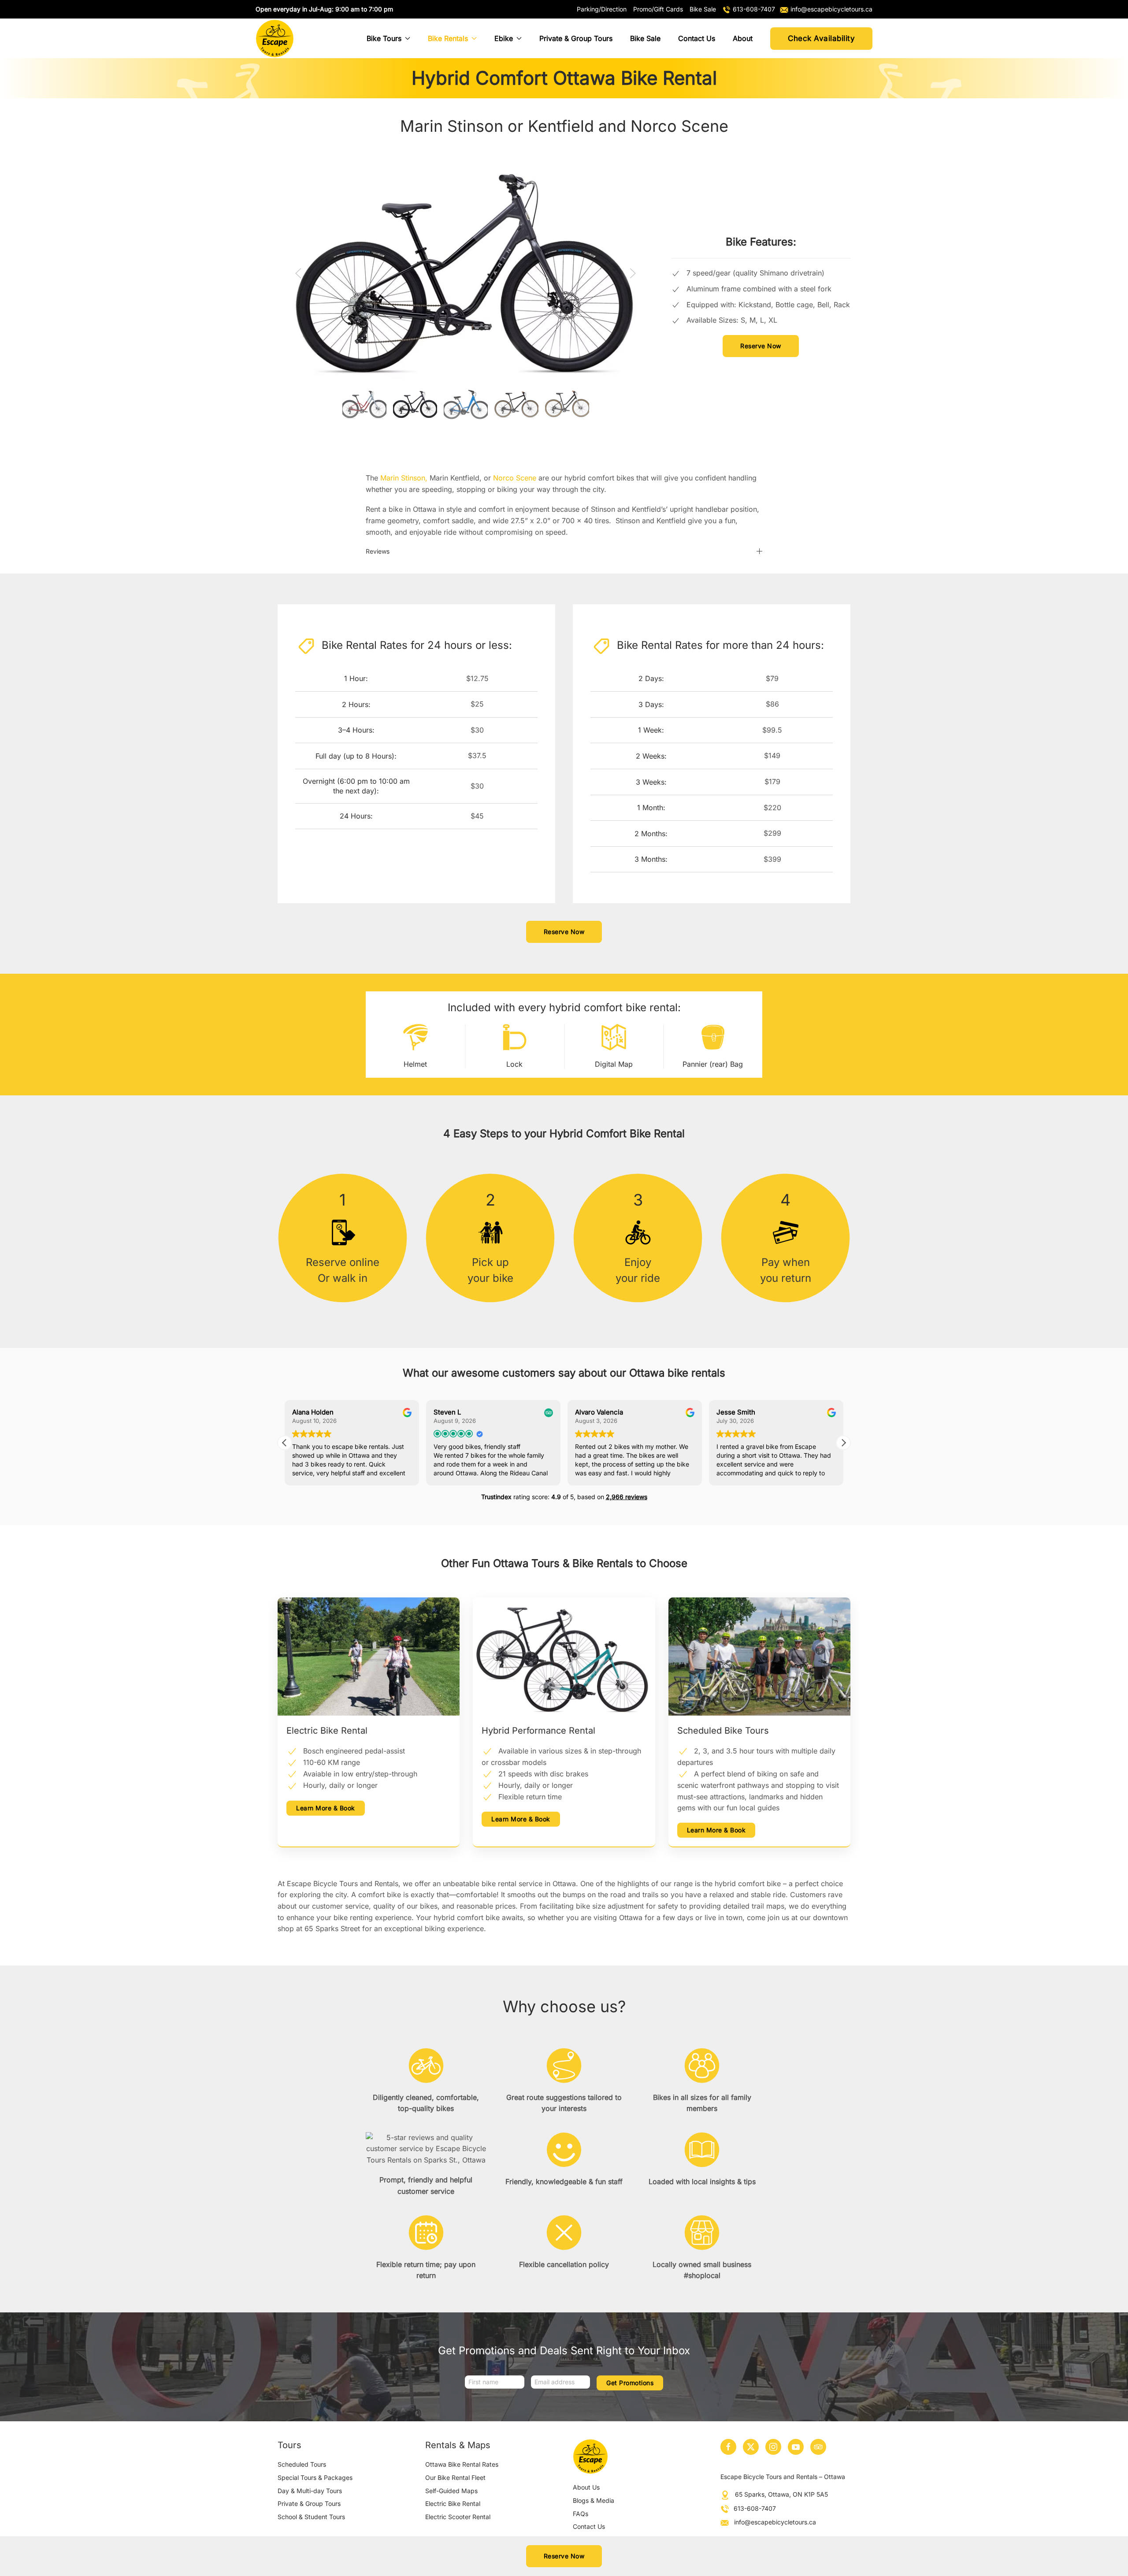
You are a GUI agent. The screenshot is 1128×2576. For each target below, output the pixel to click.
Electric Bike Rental (453, 2503)
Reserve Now (761, 346)
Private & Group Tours (576, 38)
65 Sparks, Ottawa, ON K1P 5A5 (781, 2494)
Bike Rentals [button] (448, 38)
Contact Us (697, 38)
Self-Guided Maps (451, 2491)
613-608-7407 (755, 2508)
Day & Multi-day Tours (310, 2491)
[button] (298, 273)
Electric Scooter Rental (458, 2517)
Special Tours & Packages (315, 2477)
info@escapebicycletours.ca (775, 2522)
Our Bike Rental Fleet (455, 2477)
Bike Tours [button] (384, 38)
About (743, 38)
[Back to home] (275, 38)
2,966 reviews (627, 1497)
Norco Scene (515, 478)
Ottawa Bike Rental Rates (462, 2464)
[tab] (364, 404)
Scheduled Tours (302, 2464)
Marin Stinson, (405, 478)
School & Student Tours (311, 2517)
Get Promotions (630, 2383)
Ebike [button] (504, 38)
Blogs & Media (594, 2500)
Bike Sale (645, 38)
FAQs (581, 2514)
